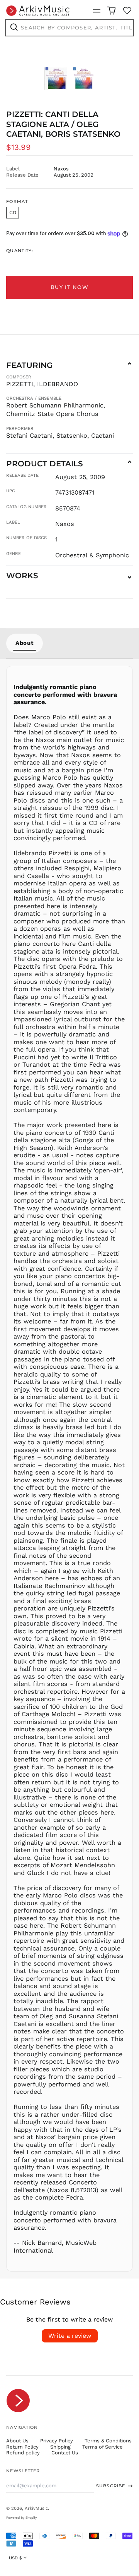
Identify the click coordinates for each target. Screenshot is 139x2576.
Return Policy (22, 2447)
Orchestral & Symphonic (92, 555)
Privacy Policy (57, 2441)
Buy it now (69, 287)
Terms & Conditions (108, 2441)
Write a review (70, 2336)
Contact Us (65, 2453)
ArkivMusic (36, 2508)
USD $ (15, 2558)
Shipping (60, 2447)
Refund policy (23, 2453)
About (25, 643)
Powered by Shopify (21, 2518)
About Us (17, 2441)
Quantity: (20, 251)
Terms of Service (103, 2447)
